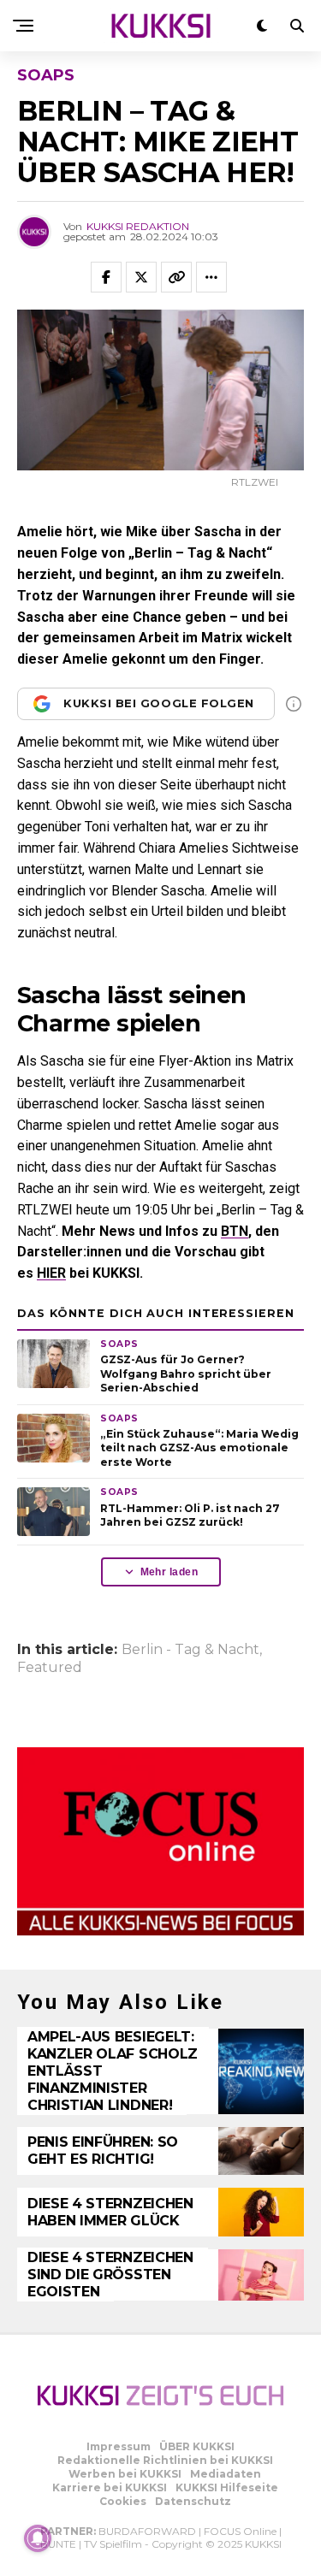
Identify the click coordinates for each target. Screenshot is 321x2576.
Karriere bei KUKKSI (110, 2487)
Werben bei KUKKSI (125, 2474)
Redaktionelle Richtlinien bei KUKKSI (165, 2460)
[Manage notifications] (38, 2538)
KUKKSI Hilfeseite (227, 2487)
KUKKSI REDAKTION (138, 226)
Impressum (119, 2446)
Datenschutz (193, 2501)
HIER (51, 1273)
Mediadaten (226, 2474)
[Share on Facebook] (106, 277)
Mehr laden (169, 1572)
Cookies (123, 2501)
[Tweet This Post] (141, 277)
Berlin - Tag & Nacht (190, 1650)
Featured (50, 1668)
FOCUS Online (240, 2531)
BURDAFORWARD (147, 2531)
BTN (235, 1231)
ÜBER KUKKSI (197, 2446)
